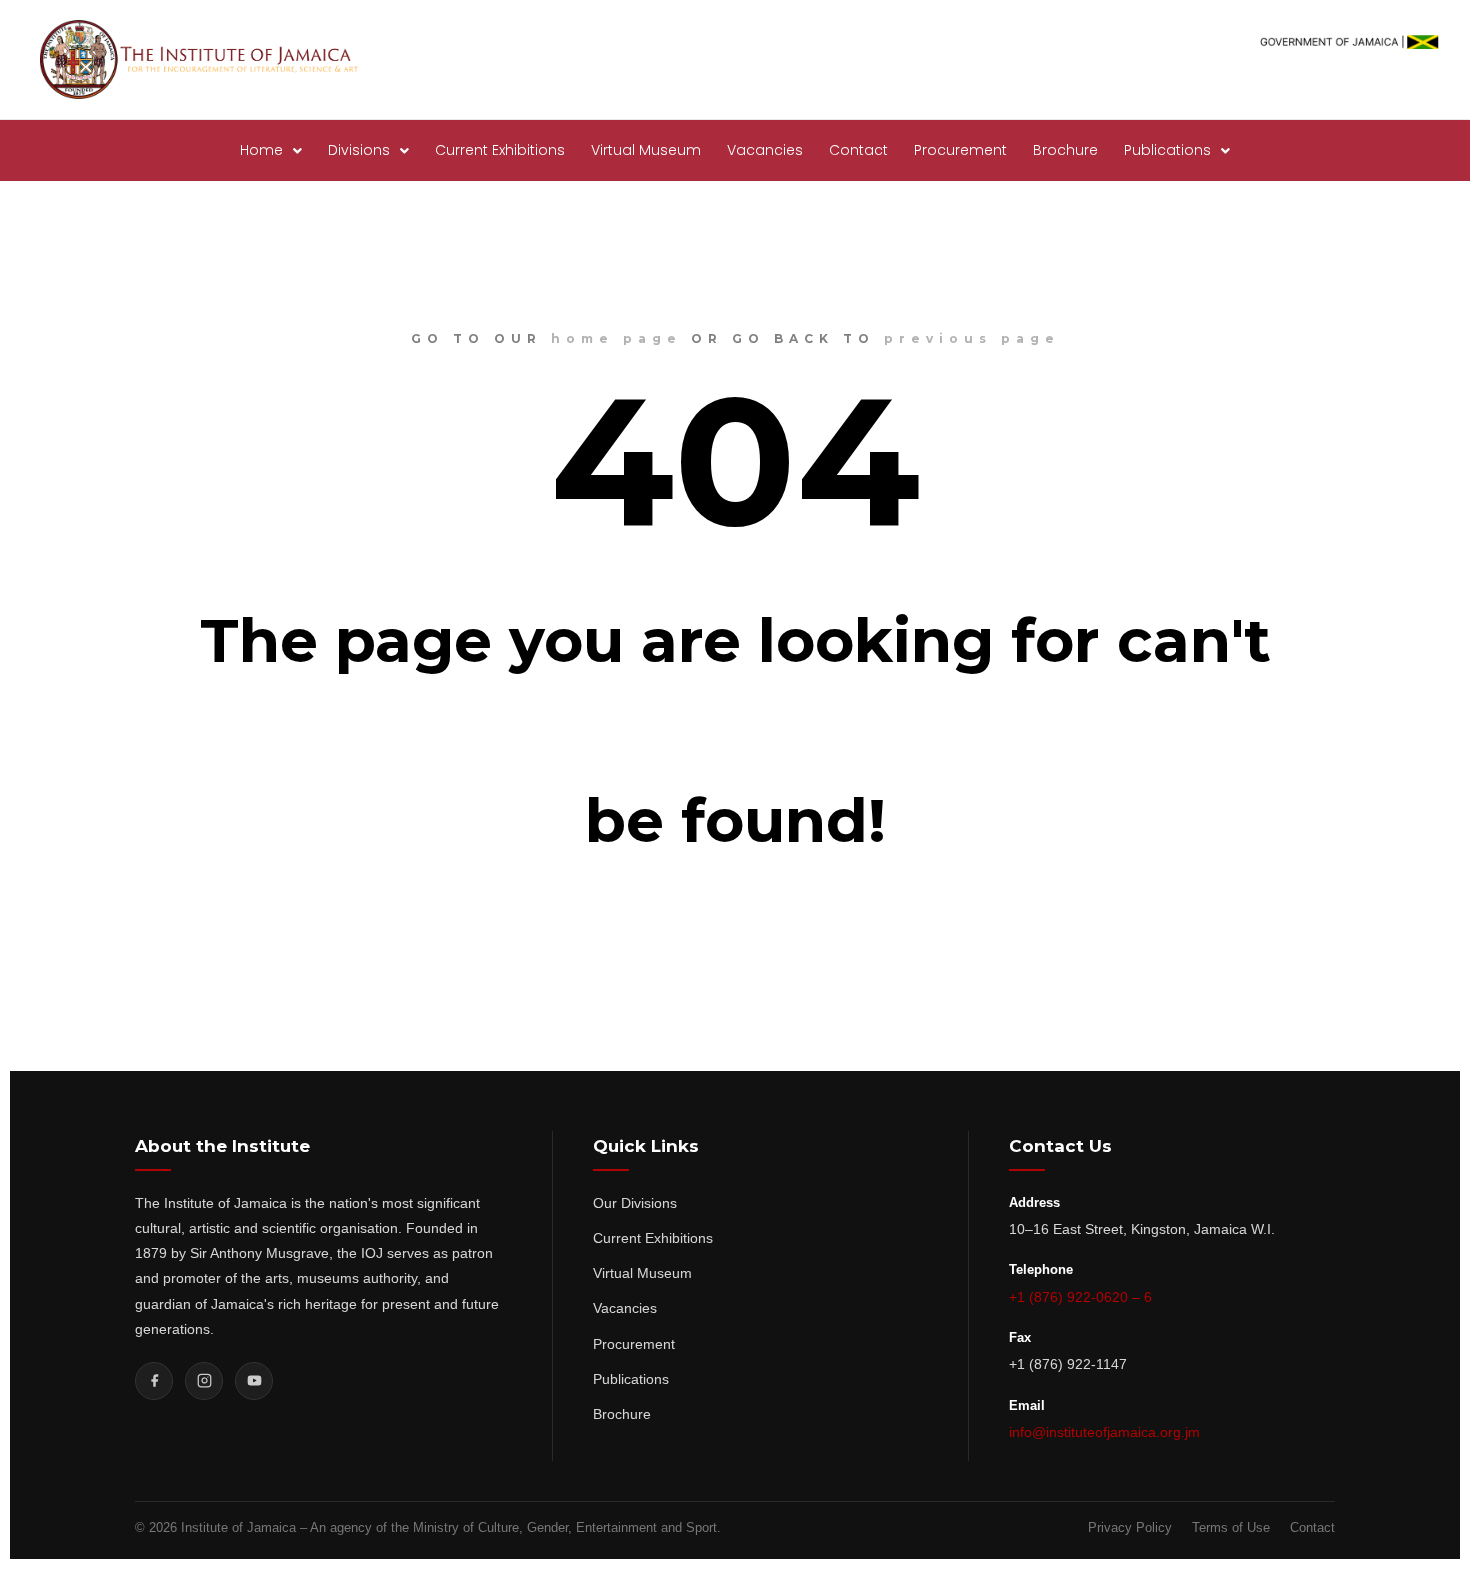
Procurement (960, 150)
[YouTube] (254, 1381)
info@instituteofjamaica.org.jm (1104, 1432)
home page (616, 338)
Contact (858, 150)
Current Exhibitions (500, 150)
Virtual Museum (646, 150)
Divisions (359, 150)
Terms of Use (1231, 1527)
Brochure (1065, 150)
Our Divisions (635, 1203)
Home (261, 150)
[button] (271, 150)
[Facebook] (154, 1381)
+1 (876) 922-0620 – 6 (1080, 1297)
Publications (1167, 150)
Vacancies (765, 150)
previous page (972, 338)
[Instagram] (204, 1381)
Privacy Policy (1130, 1527)
